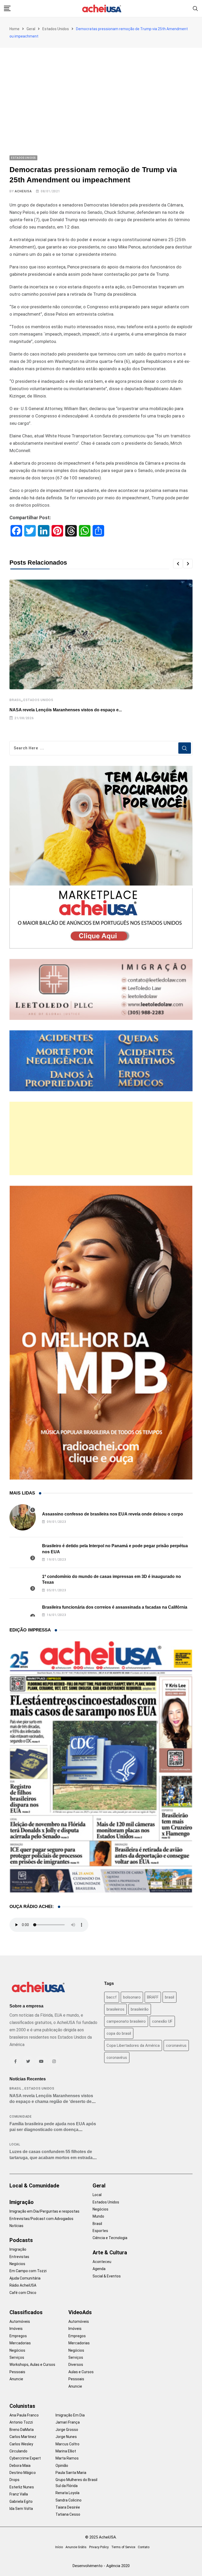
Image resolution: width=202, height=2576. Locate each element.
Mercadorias (20, 2343)
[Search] (195, 8)
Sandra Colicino (69, 2500)
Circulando (18, 2451)
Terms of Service (123, 2547)
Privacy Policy (99, 2547)
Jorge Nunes (66, 2437)
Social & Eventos (107, 2276)
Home (14, 29)
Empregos (18, 2336)
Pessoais (17, 2372)
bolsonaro (132, 1997)
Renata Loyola (67, 2493)
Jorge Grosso (67, 2430)
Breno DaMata (22, 2430)
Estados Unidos (56, 29)
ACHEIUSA (23, 191)
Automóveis (20, 2321)
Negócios (17, 2264)
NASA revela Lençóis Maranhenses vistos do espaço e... (66, 710)
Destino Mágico (23, 2473)
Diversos (76, 2365)
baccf (112, 1997)
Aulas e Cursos (81, 2372)
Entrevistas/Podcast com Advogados (41, 2219)
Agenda (99, 2269)
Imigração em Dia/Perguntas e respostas (44, 2211)
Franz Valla (19, 2494)
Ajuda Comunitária (25, 2278)
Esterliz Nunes (22, 2487)
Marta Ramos (67, 2458)
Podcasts (21, 2240)
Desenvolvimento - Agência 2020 (101, 2566)
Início (59, 2547)
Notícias (16, 2226)
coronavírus (117, 2058)
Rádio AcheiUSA (23, 2285)
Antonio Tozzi (21, 2422)
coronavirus (176, 2045)
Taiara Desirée (68, 2507)
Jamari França (68, 2422)
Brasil (16, 700)
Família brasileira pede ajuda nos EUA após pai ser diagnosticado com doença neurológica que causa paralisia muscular (53, 2130)
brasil (170, 1997)
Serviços (17, 2357)
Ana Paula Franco (24, 2415)
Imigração (22, 2202)
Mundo (98, 2216)
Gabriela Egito (21, 2501)
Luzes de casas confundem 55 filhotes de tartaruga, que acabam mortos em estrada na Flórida (51, 2158)
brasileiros (115, 2009)
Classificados (26, 2312)
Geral (31, 29)
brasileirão (140, 2009)
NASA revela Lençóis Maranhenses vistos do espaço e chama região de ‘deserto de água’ (51, 2102)
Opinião (62, 2466)
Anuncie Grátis (76, 2547)
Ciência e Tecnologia (110, 2238)
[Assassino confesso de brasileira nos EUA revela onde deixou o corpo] (23, 1517)
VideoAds (80, 2312)
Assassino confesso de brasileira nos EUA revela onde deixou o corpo (113, 1514)
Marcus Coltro (67, 2444)
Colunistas (22, 2406)
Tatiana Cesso (68, 2514)
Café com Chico (23, 2293)
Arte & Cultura (110, 2252)
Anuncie (16, 2379)
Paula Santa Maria (71, 2473)
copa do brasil (119, 2033)
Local (15, 2144)
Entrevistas (19, 2257)
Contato (144, 2547)
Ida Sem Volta (21, 2509)
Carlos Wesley (21, 2444)
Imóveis (16, 2329)
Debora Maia (20, 2466)
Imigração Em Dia (70, 2415)
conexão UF (162, 2021)
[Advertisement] (101, 87)
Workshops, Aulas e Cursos (32, 2365)
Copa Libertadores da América (133, 2045)
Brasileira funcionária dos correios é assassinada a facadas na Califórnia (115, 1607)
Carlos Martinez (23, 2437)
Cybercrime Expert (25, 2458)
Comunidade (21, 2117)
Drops (14, 2480)
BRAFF (153, 1997)
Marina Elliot (66, 2451)
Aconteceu (102, 2262)
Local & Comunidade (34, 2186)
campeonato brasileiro (126, 2021)
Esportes (100, 2231)
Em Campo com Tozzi (28, 2271)
